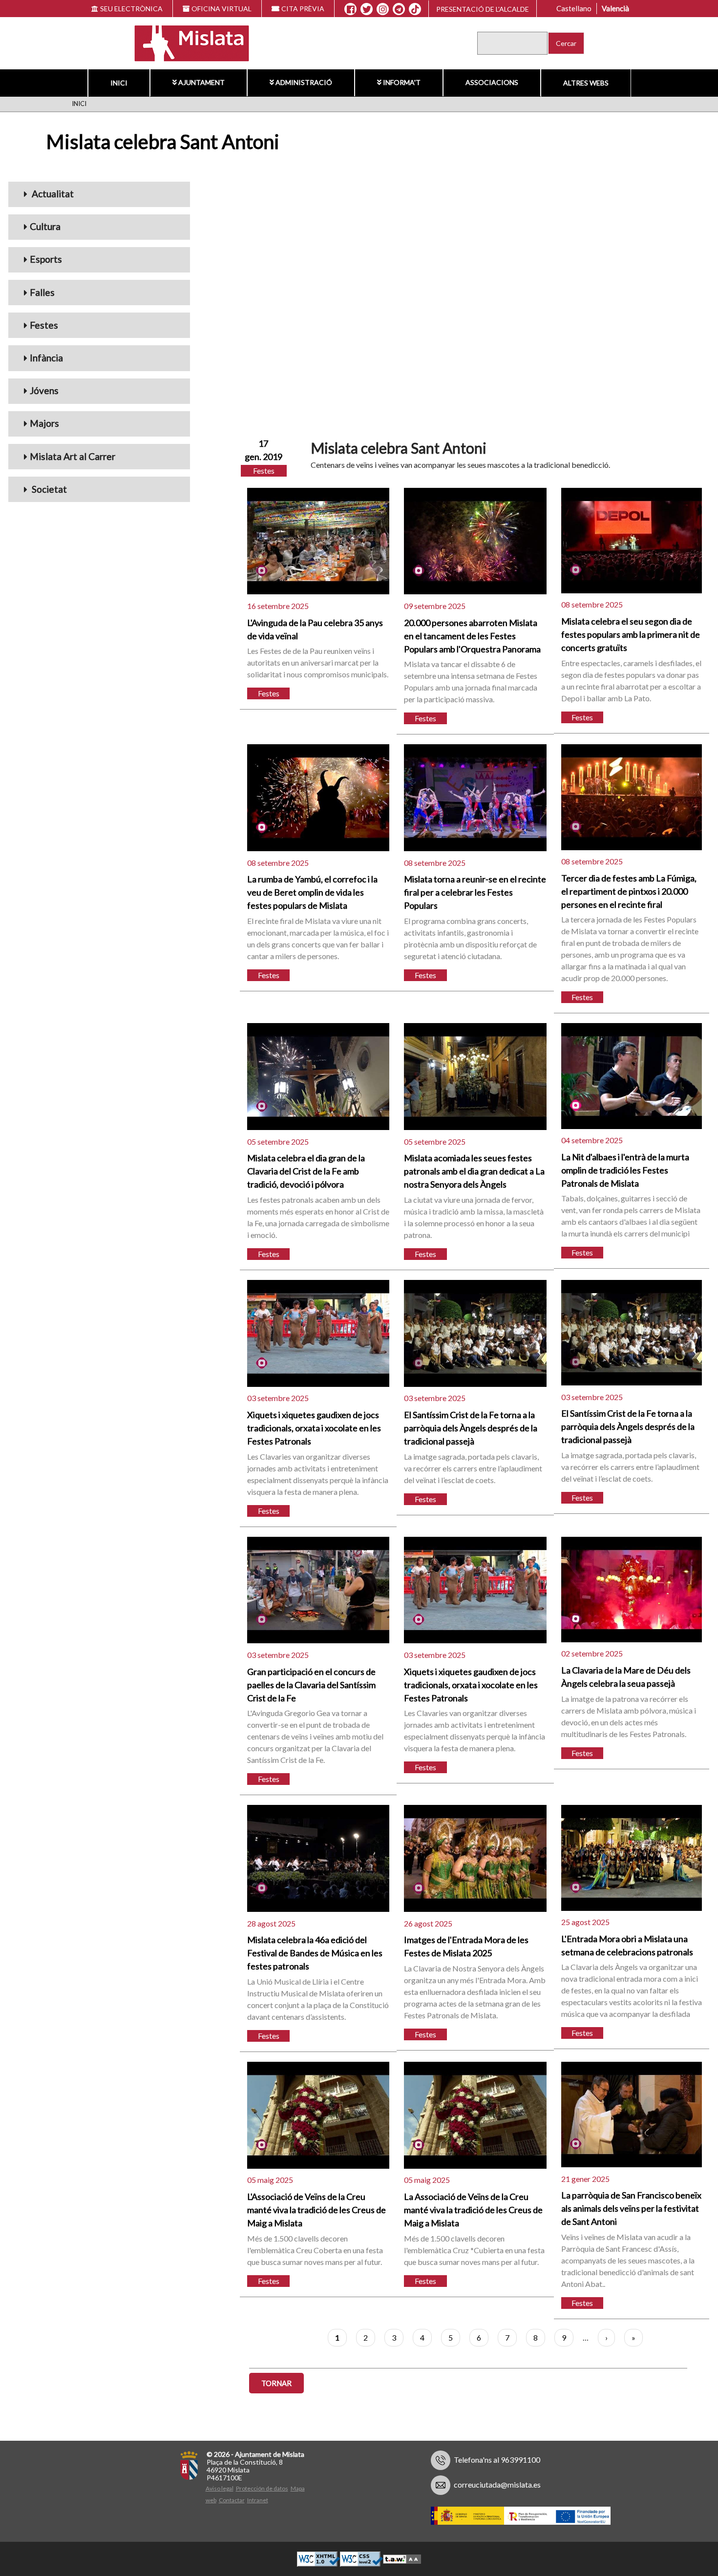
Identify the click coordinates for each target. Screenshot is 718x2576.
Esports (46, 259)
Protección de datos (262, 2488)
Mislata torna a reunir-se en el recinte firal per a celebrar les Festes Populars (475, 892)
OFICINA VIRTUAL (222, 9)
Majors (44, 423)
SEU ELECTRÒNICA (131, 9)
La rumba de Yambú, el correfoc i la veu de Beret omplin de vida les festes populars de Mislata (312, 892)
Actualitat (52, 194)
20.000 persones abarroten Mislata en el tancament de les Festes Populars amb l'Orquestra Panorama (472, 636)
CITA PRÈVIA (303, 9)
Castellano (574, 8)
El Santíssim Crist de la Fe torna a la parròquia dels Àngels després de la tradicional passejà (471, 1428)
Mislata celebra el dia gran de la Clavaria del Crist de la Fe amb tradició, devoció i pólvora (306, 1171)
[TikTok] (415, 9)
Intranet (258, 2500)
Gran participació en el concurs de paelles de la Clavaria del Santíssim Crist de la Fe (311, 1685)
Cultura (45, 226)
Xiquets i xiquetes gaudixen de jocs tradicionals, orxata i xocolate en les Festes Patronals (314, 1428)
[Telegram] (399, 9)
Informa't (402, 82)
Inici (119, 83)
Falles (42, 292)
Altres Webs (586, 83)
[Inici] (185, 42)
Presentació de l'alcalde (483, 9)
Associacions (492, 82)
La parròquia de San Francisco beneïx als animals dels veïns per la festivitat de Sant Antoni (631, 2208)
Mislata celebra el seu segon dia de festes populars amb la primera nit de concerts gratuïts (631, 634)
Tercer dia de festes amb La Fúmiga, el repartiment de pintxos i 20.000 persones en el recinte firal (629, 891)
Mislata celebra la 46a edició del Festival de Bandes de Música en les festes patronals (315, 1953)
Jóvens (44, 390)
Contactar (232, 2500)
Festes (44, 325)
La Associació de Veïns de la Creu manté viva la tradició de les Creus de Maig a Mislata (473, 2210)
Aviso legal (220, 2488)
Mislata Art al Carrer (73, 456)
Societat (48, 489)
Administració (304, 82)
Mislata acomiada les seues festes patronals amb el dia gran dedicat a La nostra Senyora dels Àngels (474, 1171)
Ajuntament (201, 82)
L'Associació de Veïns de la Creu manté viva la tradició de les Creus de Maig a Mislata (317, 2210)
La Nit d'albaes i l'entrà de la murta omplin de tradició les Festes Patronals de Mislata (625, 1170)
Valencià (615, 8)
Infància (46, 358)
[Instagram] (383, 9)
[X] (367, 9)
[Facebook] (350, 9)
